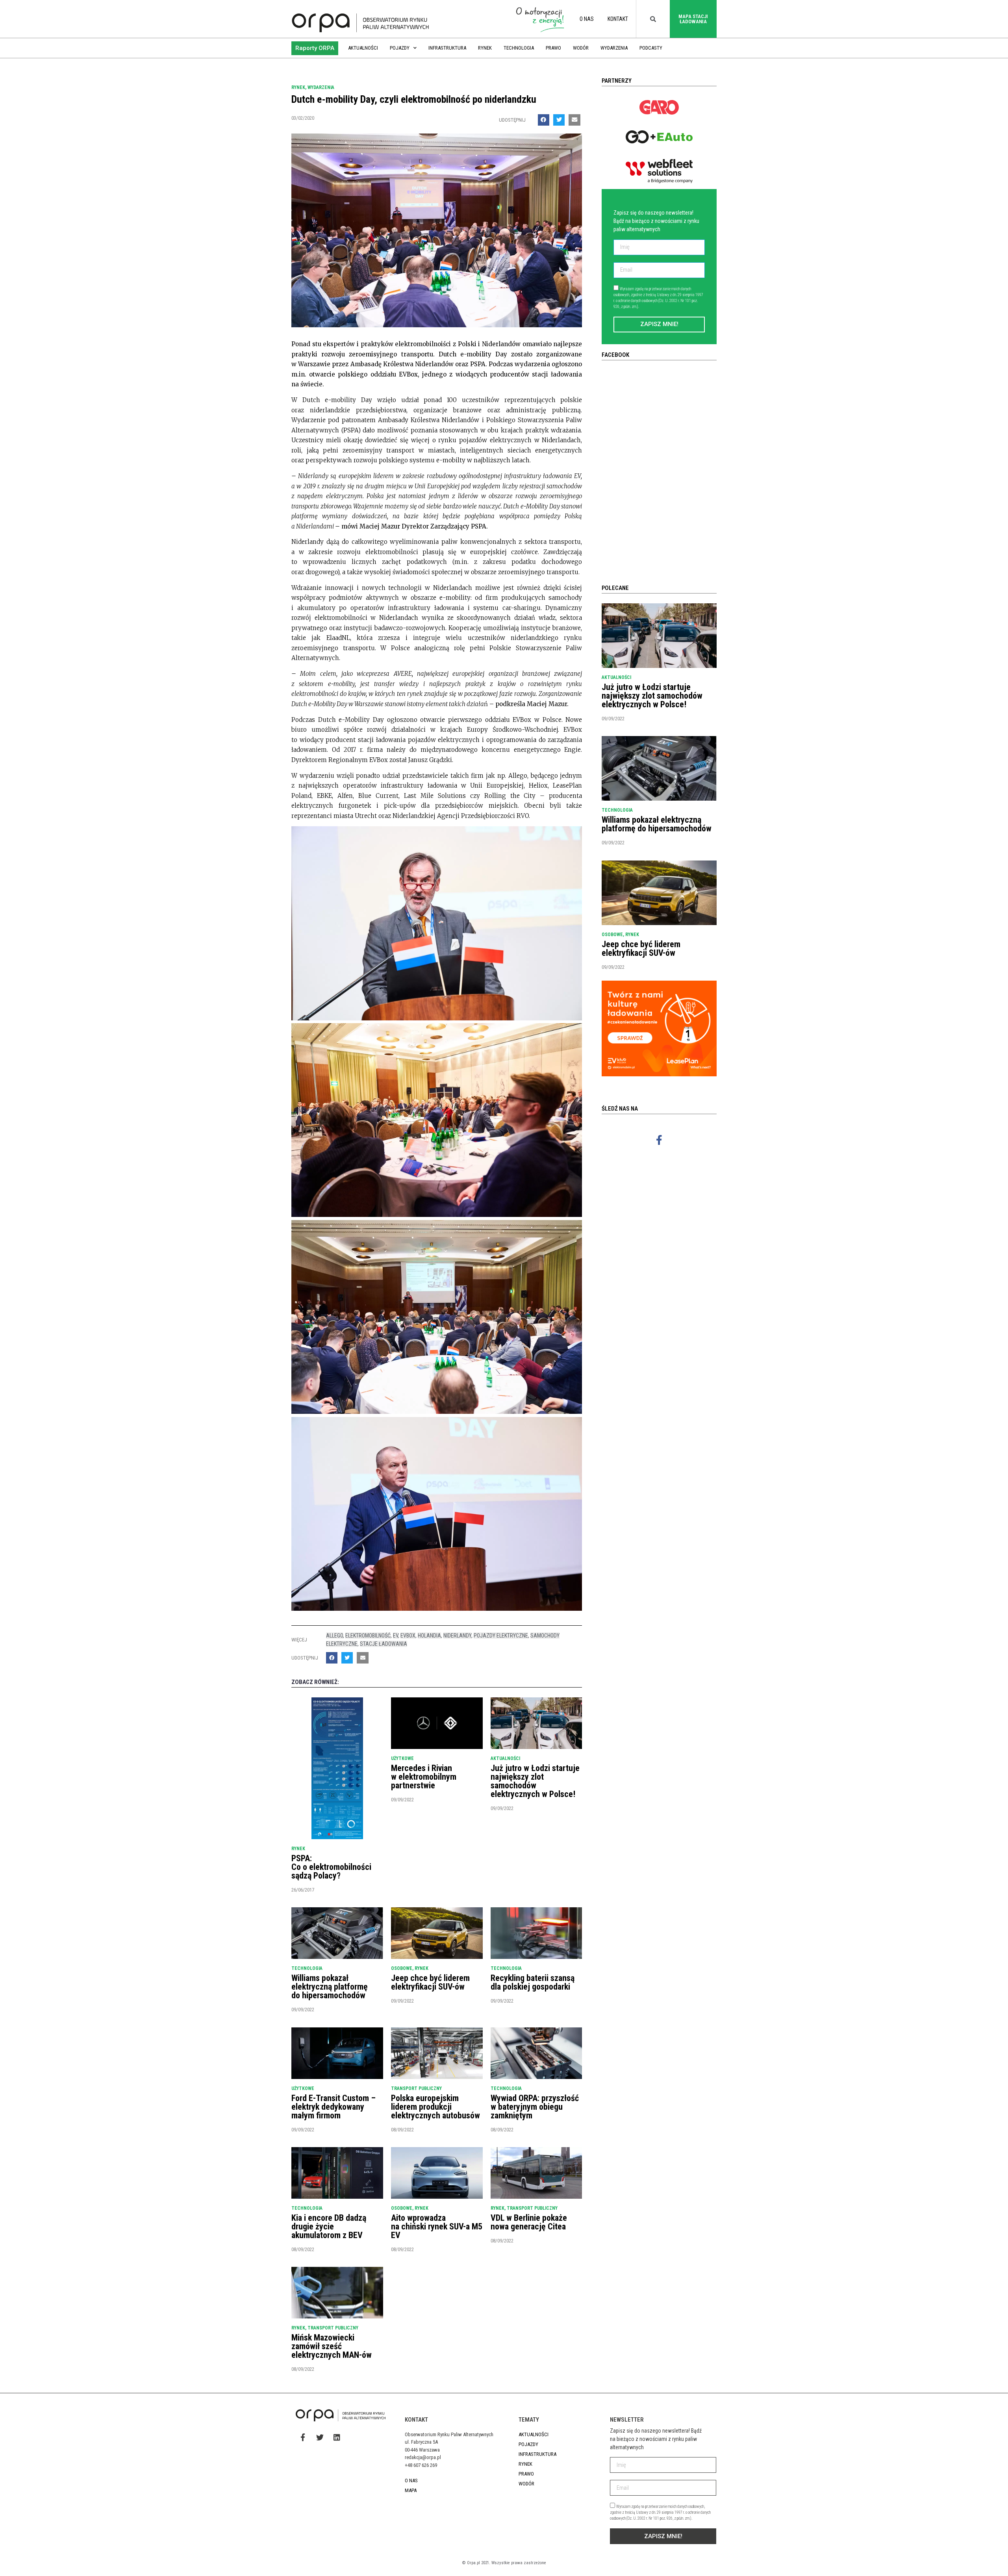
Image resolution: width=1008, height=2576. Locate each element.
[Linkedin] (337, 2437)
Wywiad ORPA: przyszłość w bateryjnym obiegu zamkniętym (535, 2107)
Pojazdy (400, 48)
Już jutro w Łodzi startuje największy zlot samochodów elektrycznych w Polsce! (535, 1781)
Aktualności (363, 48)
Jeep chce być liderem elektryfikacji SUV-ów (430, 1982)
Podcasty (651, 48)
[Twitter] (320, 2437)
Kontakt (618, 19)
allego (334, 1636)
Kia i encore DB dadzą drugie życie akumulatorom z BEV (329, 2226)
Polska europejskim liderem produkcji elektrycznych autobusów (435, 2107)
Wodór (581, 48)
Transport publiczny (416, 2088)
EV (396, 1636)
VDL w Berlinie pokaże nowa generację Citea (529, 2222)
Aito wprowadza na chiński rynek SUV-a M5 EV (437, 2226)
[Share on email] (574, 120)
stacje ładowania (384, 1644)
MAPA (411, 2490)
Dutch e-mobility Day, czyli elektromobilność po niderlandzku (414, 99)
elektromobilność (368, 1636)
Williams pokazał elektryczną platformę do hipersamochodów (330, 1987)
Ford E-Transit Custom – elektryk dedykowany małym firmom (334, 2107)
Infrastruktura (447, 48)
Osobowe (402, 1968)
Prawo (553, 48)
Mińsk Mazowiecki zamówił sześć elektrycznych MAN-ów (332, 2346)
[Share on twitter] (559, 120)
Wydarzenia (614, 48)
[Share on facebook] (544, 120)
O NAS (587, 19)
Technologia (519, 48)
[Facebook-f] (659, 1140)
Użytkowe (402, 1758)
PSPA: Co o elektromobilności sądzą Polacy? (331, 1867)
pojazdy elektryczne (501, 1636)
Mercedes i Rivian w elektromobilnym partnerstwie (424, 1777)
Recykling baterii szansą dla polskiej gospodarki (533, 1982)
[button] (315, 48)
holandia (429, 1636)
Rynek (485, 48)
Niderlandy (457, 1636)
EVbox (408, 1636)
